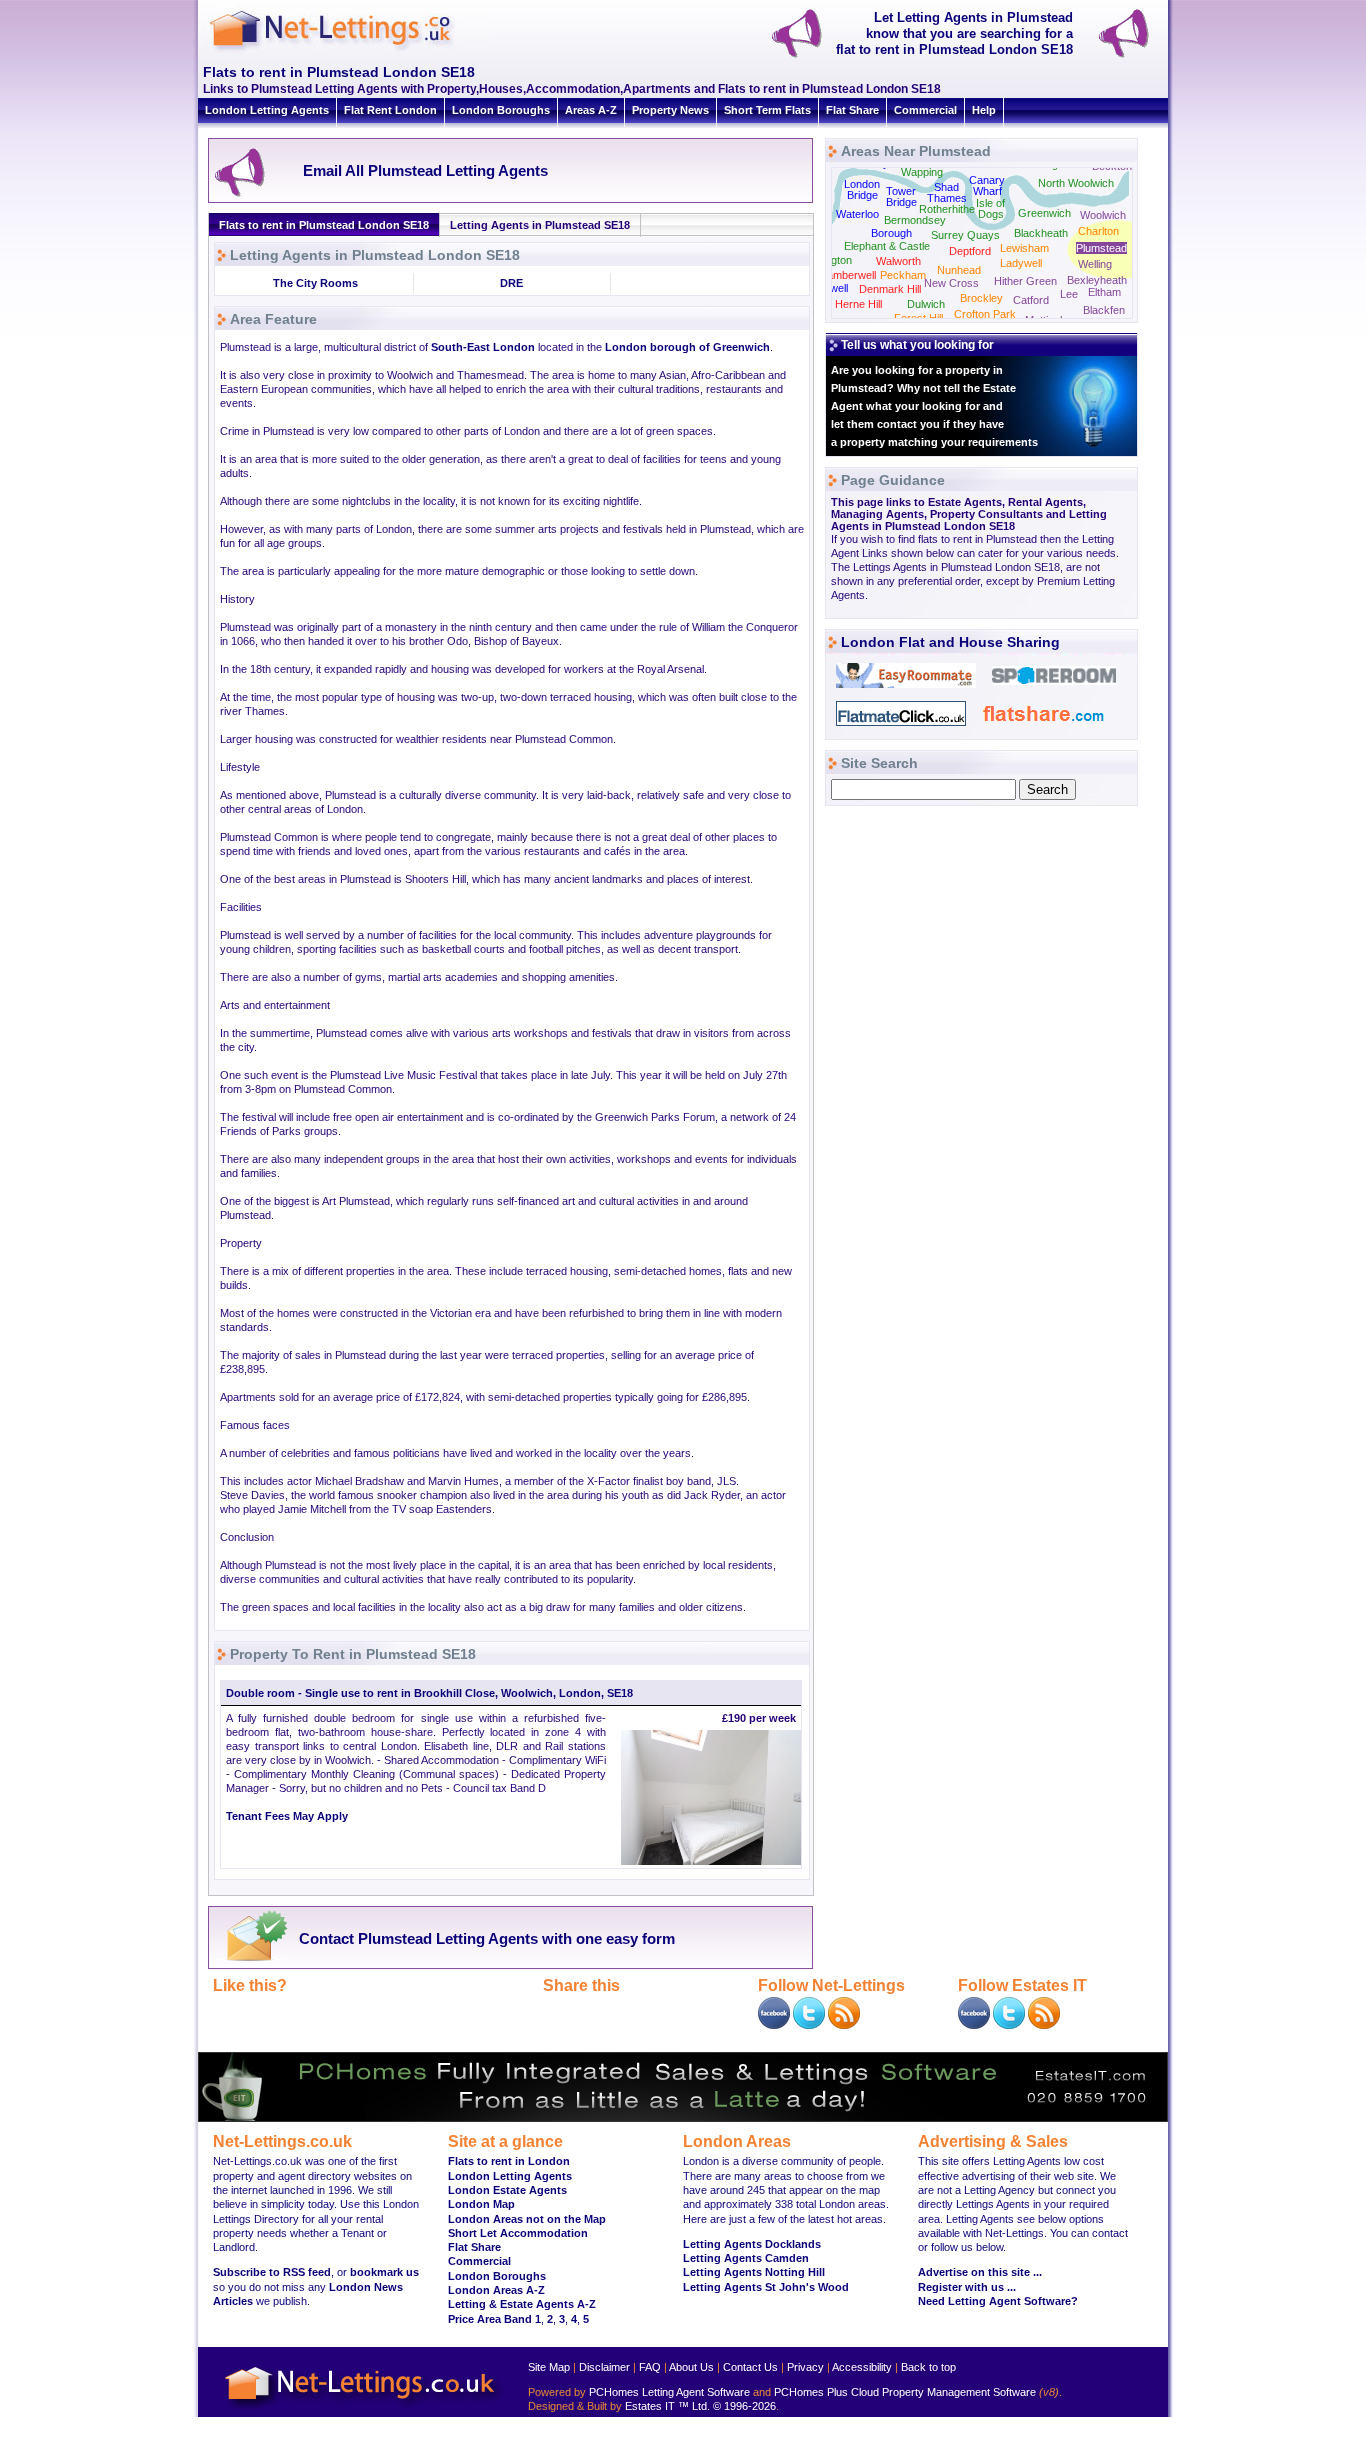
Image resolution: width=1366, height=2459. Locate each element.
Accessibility (862, 2367)
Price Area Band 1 (494, 2319)
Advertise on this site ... (980, 2272)
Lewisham (1024, 248)
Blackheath (1041, 233)
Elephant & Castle (887, 246)
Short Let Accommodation (518, 2233)
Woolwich (1103, 215)
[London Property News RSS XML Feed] (844, 2025)
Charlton (1098, 231)
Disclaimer (604, 2367)
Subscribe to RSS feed (272, 2272)
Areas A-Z (591, 110)
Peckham (903, 275)
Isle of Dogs (990, 208)
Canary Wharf (987, 185)
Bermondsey (915, 220)
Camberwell (847, 275)
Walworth (898, 261)
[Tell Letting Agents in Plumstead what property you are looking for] (1132, 56)
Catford (1031, 300)
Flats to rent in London (509, 2161)
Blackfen (1104, 310)
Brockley (981, 298)
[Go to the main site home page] (348, 50)
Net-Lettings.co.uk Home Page (363, 2409)
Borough (891, 233)
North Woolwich (1076, 183)
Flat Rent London (390, 110)
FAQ (650, 2367)
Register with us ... (967, 2287)
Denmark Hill (890, 289)
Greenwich (1044, 213)
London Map (481, 2204)
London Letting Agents (267, 110)
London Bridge (862, 189)
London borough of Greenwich (687, 347)
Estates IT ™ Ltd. (667, 2406)
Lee (1069, 294)
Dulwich (926, 304)
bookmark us (384, 2272)
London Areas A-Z (496, 2290)
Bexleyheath (1097, 280)
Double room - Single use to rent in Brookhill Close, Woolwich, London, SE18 (429, 1693)
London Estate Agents (507, 2190)
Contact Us (750, 2367)
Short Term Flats (767, 110)
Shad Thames (947, 192)
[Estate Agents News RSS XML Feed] (1044, 2025)
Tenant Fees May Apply (287, 1816)
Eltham (1104, 292)
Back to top (928, 2367)
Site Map (549, 2367)
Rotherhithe (947, 209)
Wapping (922, 172)
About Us (691, 2367)
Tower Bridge (901, 196)
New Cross (951, 283)
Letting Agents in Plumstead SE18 (540, 225)
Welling (1095, 264)
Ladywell (1021, 263)
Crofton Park (985, 314)
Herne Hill (858, 304)
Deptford (970, 251)
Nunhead (959, 270)
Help (984, 110)
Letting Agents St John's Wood (766, 2287)
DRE (511, 283)
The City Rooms (315, 283)
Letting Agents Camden (746, 2258)
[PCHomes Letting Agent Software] (683, 2118)
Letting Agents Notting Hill (754, 2272)
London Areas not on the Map (527, 2219)
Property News (670, 110)
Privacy (805, 2367)
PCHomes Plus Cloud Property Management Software (905, 2392)
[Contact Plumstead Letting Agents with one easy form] (251, 1959)
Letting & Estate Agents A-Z (522, 2304)
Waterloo (857, 214)
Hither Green (1025, 281)
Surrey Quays (965, 235)
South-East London (483, 347)
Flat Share (852, 110)
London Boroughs (501, 110)
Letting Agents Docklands (752, 2244)
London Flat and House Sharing (950, 642)
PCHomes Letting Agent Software (669, 2392)
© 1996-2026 (744, 2406)
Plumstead (1101, 248)
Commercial (925, 110)
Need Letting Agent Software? (998, 2301)
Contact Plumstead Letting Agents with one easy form (487, 1938)
